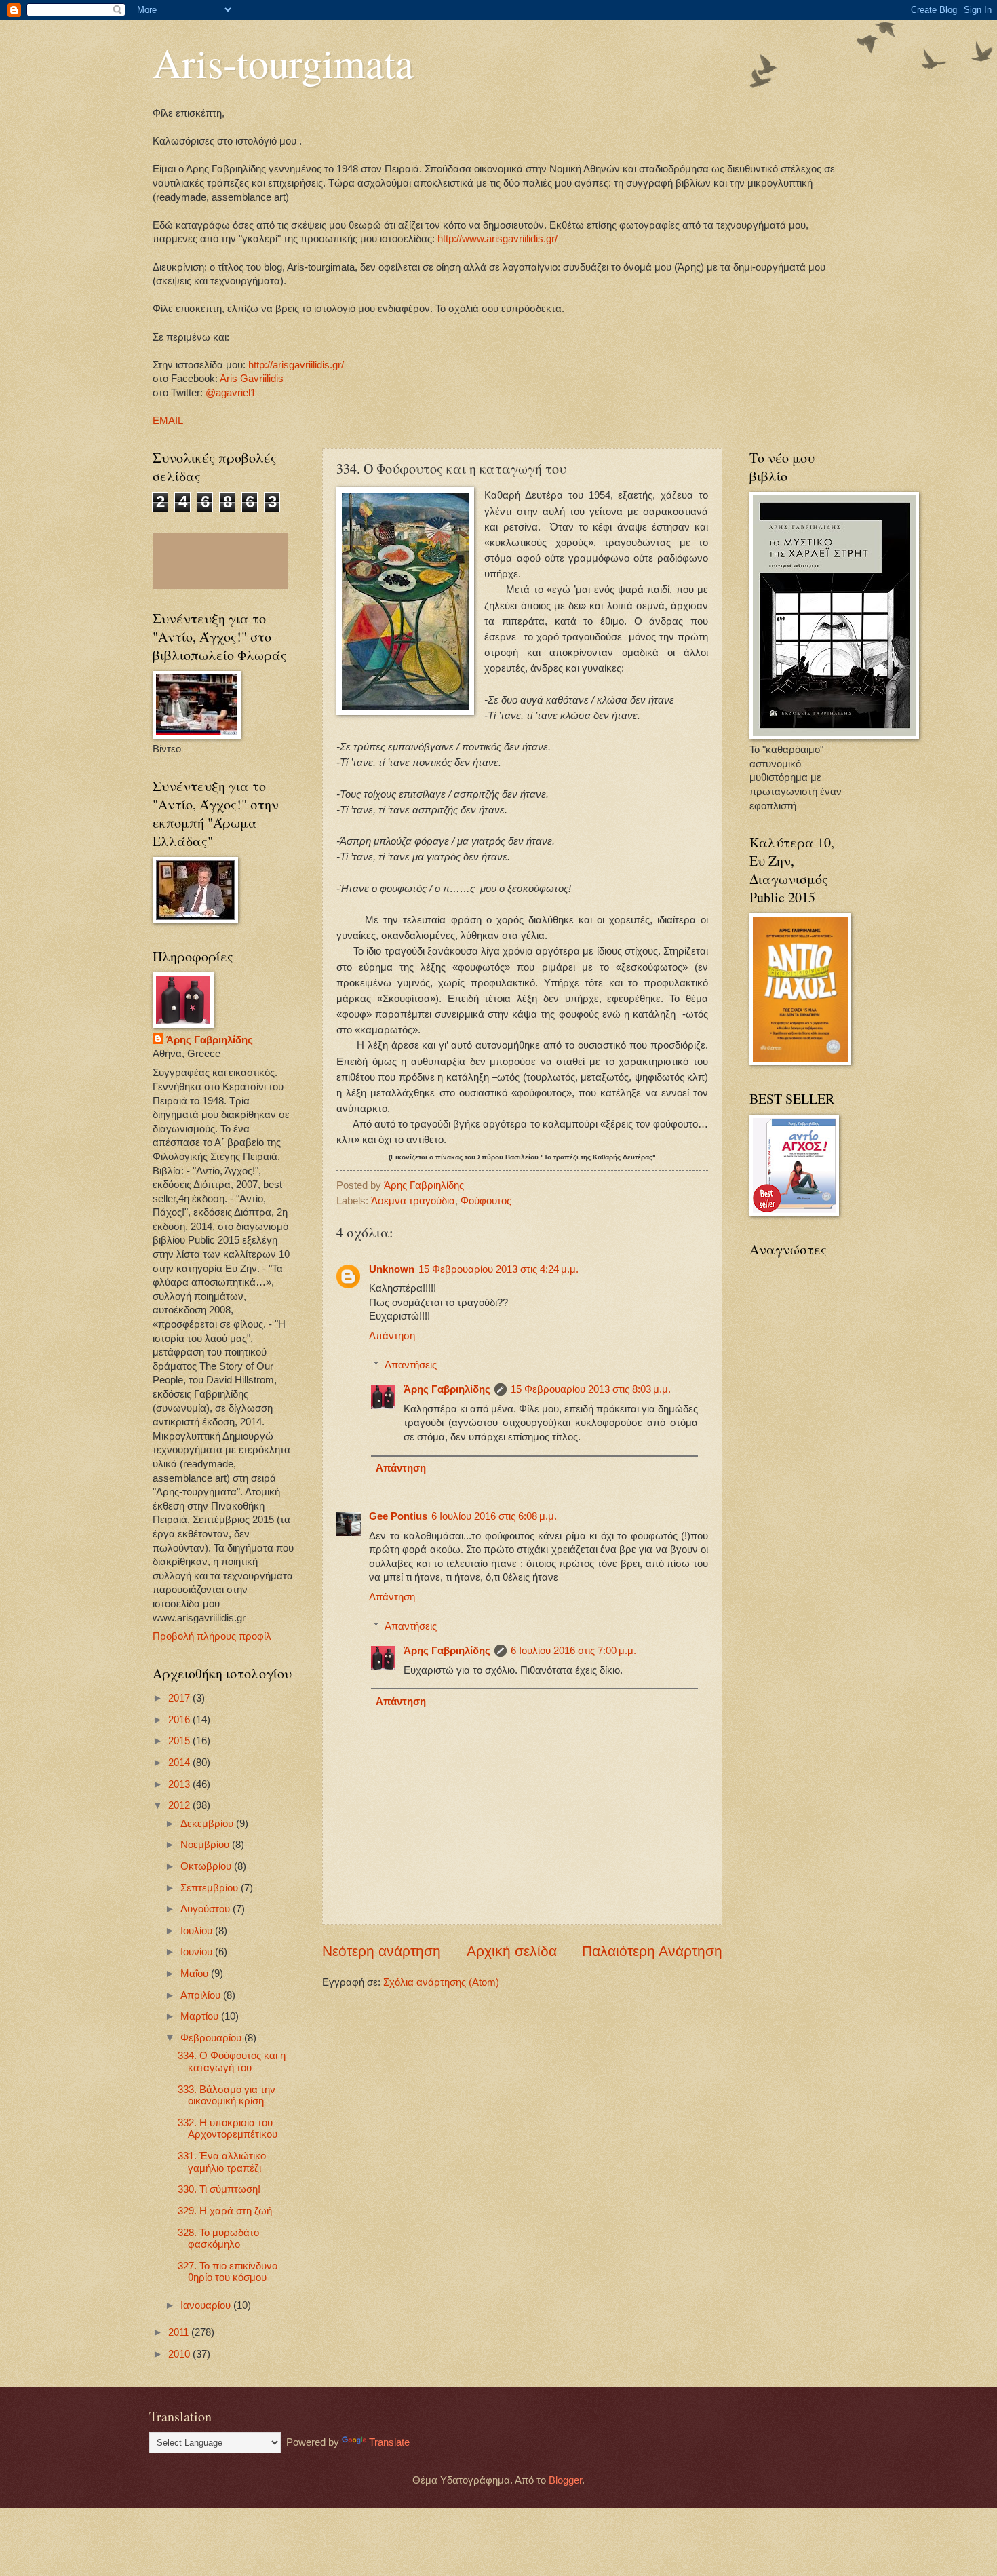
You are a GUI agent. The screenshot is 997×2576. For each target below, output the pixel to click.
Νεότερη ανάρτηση (382, 1951)
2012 (180, 1805)
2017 (180, 1698)
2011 (180, 2332)
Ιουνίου (198, 1952)
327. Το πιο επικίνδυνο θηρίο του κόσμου (228, 2272)
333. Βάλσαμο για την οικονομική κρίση (227, 2096)
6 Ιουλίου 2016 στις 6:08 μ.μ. (494, 1516)
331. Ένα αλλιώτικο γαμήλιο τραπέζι (222, 2162)
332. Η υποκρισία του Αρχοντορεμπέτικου (228, 2129)
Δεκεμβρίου (208, 1824)
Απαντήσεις (411, 1365)
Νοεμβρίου (206, 1845)
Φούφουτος (486, 1201)
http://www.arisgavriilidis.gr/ (496, 239)
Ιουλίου (198, 1931)
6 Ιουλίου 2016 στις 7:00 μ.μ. (573, 1651)
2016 (180, 1720)
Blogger (565, 2480)
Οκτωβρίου (207, 1866)
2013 (180, 1784)
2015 (180, 1741)
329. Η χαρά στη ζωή (225, 2211)
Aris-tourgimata (283, 62)
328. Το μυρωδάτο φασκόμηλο (218, 2239)
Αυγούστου (207, 1909)
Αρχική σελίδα (512, 1951)
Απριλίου (202, 1995)
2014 (180, 1763)
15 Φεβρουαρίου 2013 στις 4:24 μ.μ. (498, 1269)
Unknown (392, 1269)
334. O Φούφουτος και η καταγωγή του (232, 2062)
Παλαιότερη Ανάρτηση (652, 1951)
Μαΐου (196, 1974)
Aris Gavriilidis (252, 379)
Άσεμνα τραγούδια (413, 1201)
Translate (389, 2442)
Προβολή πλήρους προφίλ (212, 1636)
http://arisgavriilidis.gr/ (296, 365)
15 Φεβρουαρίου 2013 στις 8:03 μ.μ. (591, 1389)
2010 (180, 2354)
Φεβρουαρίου (212, 2038)
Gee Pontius (398, 1516)
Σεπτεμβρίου (211, 1888)
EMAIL (168, 421)
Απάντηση (392, 1336)
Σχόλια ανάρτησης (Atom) (441, 1982)
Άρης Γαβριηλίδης (447, 1389)
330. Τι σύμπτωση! (219, 2189)
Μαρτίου (201, 2016)
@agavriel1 (231, 393)
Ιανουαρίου (207, 2305)
